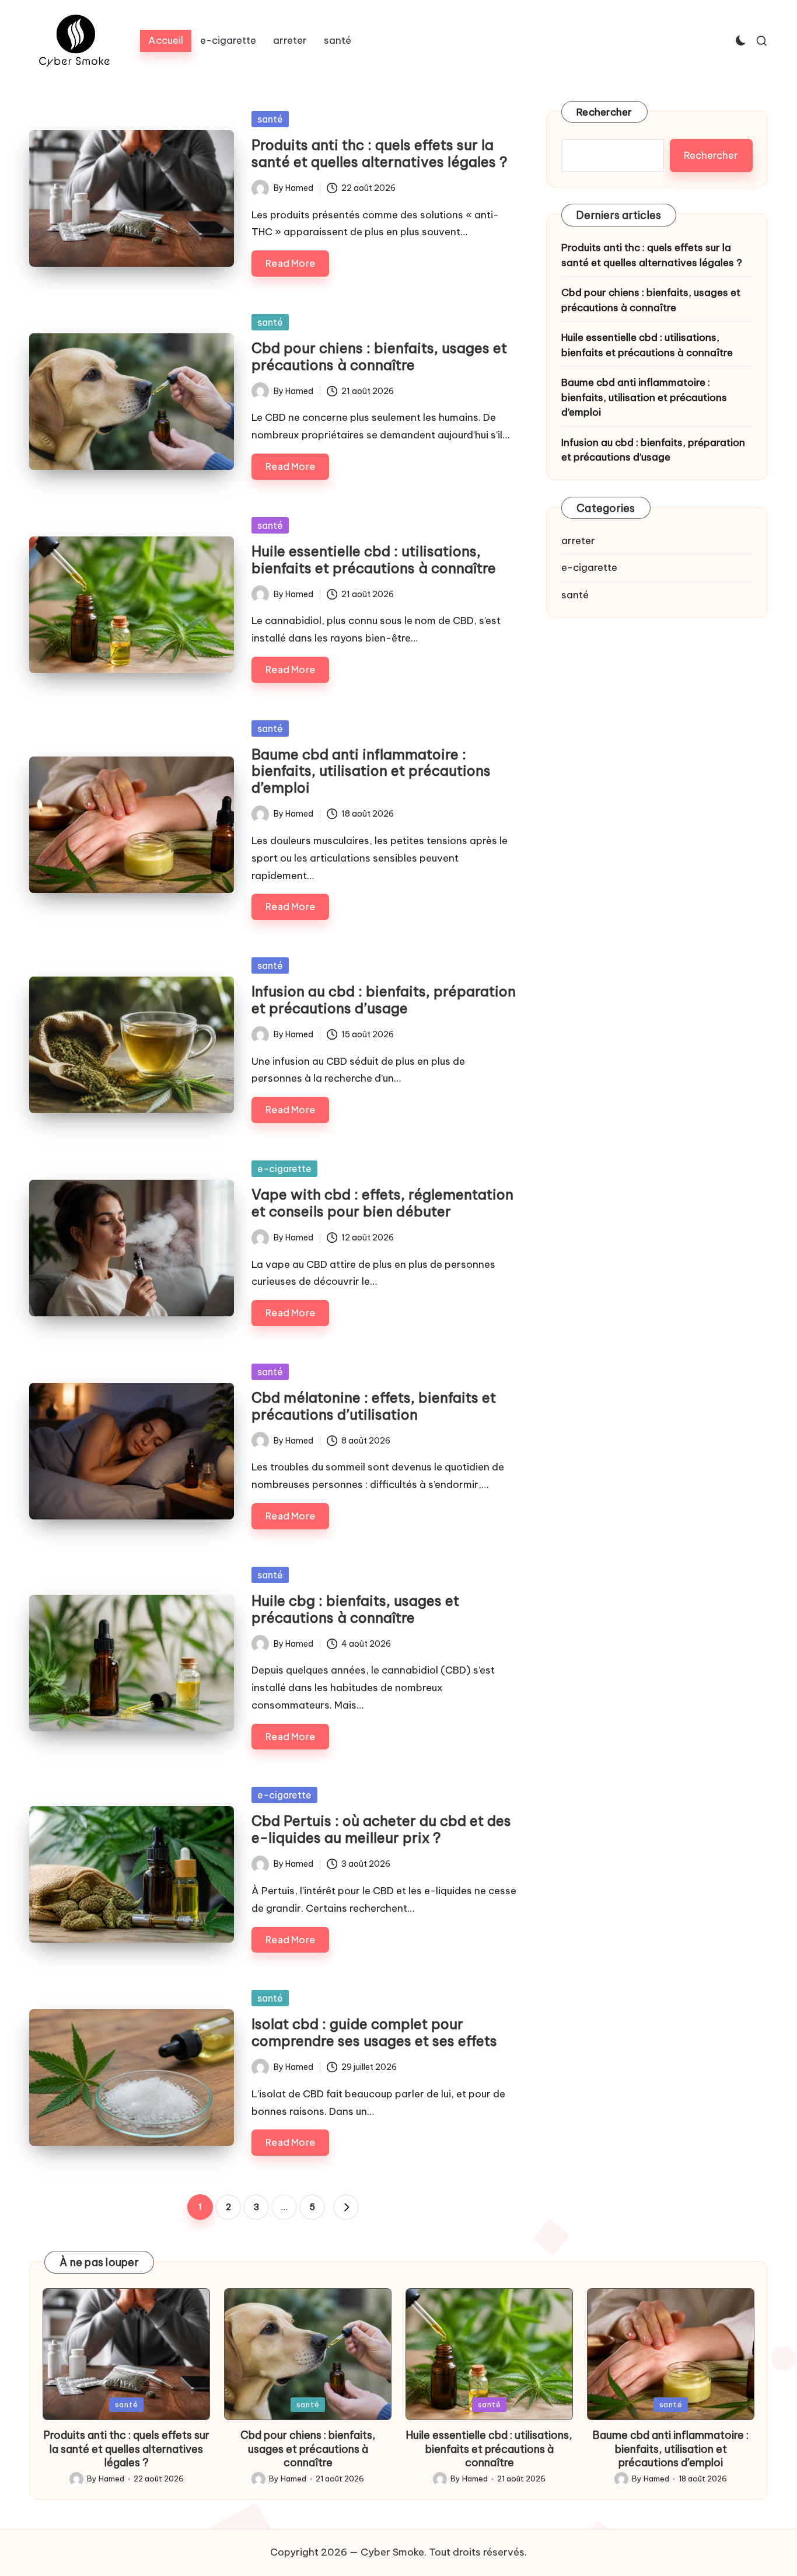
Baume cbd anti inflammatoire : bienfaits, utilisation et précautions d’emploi (371, 771)
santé (270, 119)
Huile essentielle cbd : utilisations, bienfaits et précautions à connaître (374, 560)
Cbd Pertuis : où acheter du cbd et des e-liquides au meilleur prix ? (381, 1829)
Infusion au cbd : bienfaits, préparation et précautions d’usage (384, 1000)
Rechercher (604, 112)
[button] (346, 2207)
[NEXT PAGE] (346, 2207)
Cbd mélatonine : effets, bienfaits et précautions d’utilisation (374, 1406)
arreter (578, 541)
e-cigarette (284, 1169)
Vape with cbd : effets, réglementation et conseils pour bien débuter (382, 1203)
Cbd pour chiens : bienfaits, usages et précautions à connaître (379, 356)
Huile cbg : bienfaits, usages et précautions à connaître (355, 1609)
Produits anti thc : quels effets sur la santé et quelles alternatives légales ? (380, 153)
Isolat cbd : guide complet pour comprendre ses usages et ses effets (374, 2032)
